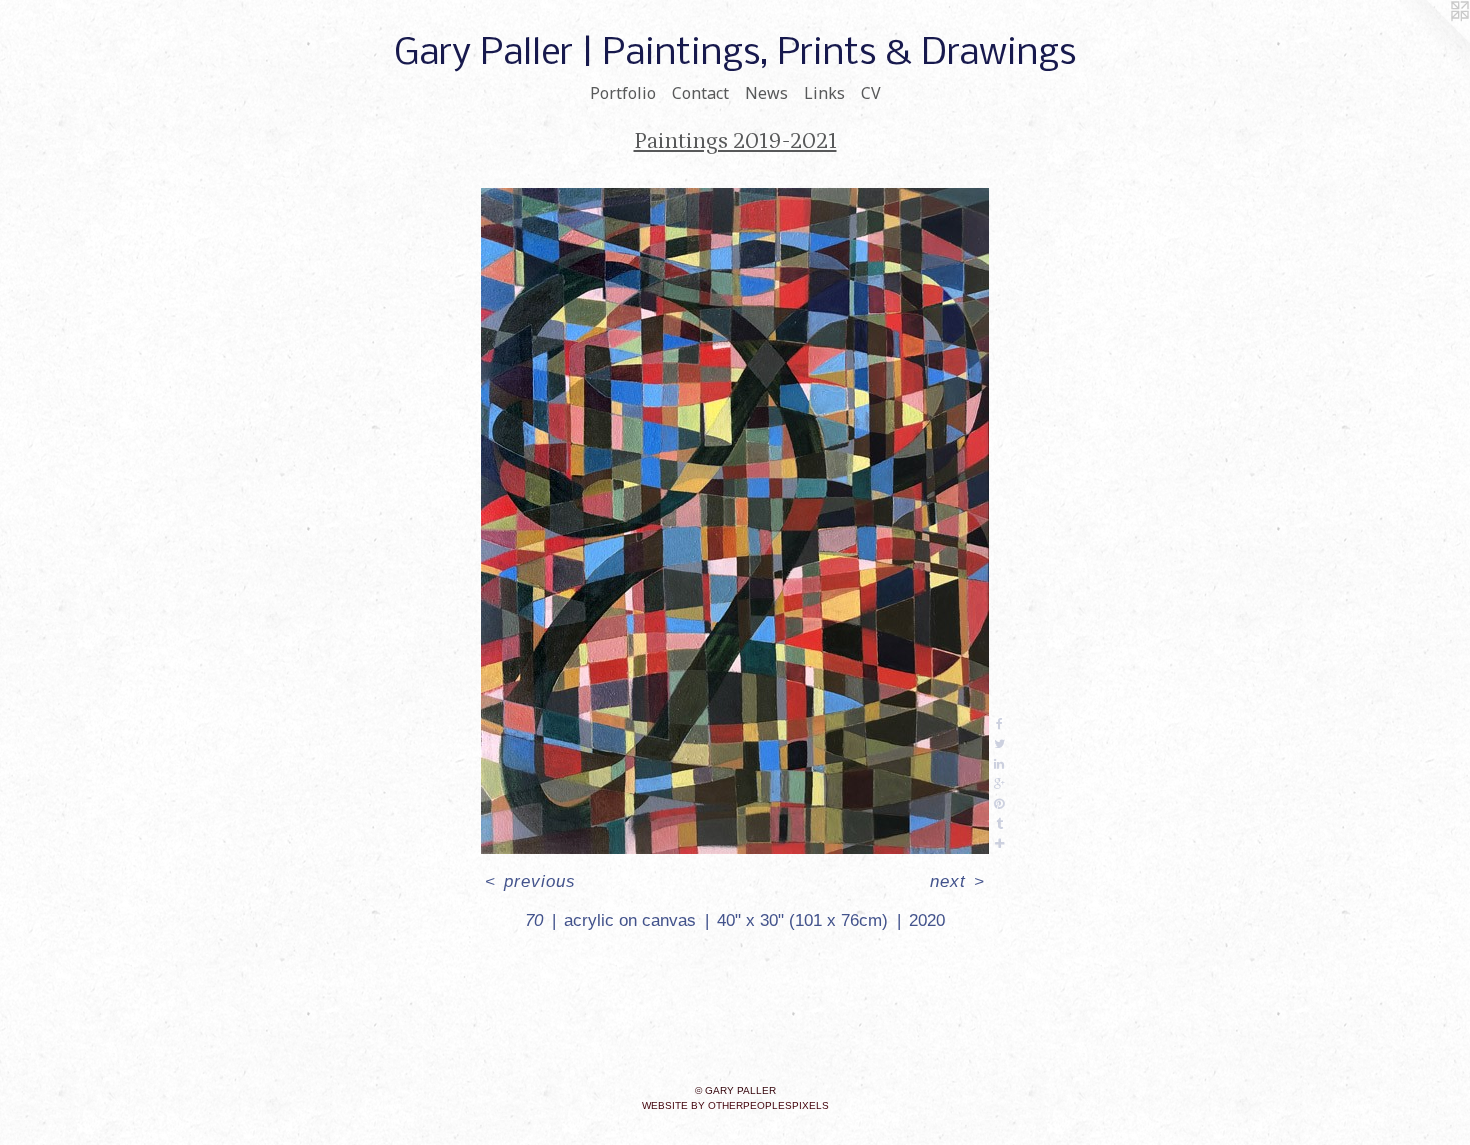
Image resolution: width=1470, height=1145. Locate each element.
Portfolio (623, 93)
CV (871, 93)
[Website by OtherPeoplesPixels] (1430, 40)
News (766, 93)
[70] (735, 521)
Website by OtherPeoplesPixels (735, 1105)
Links (824, 93)
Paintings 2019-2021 (735, 141)
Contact (700, 93)
